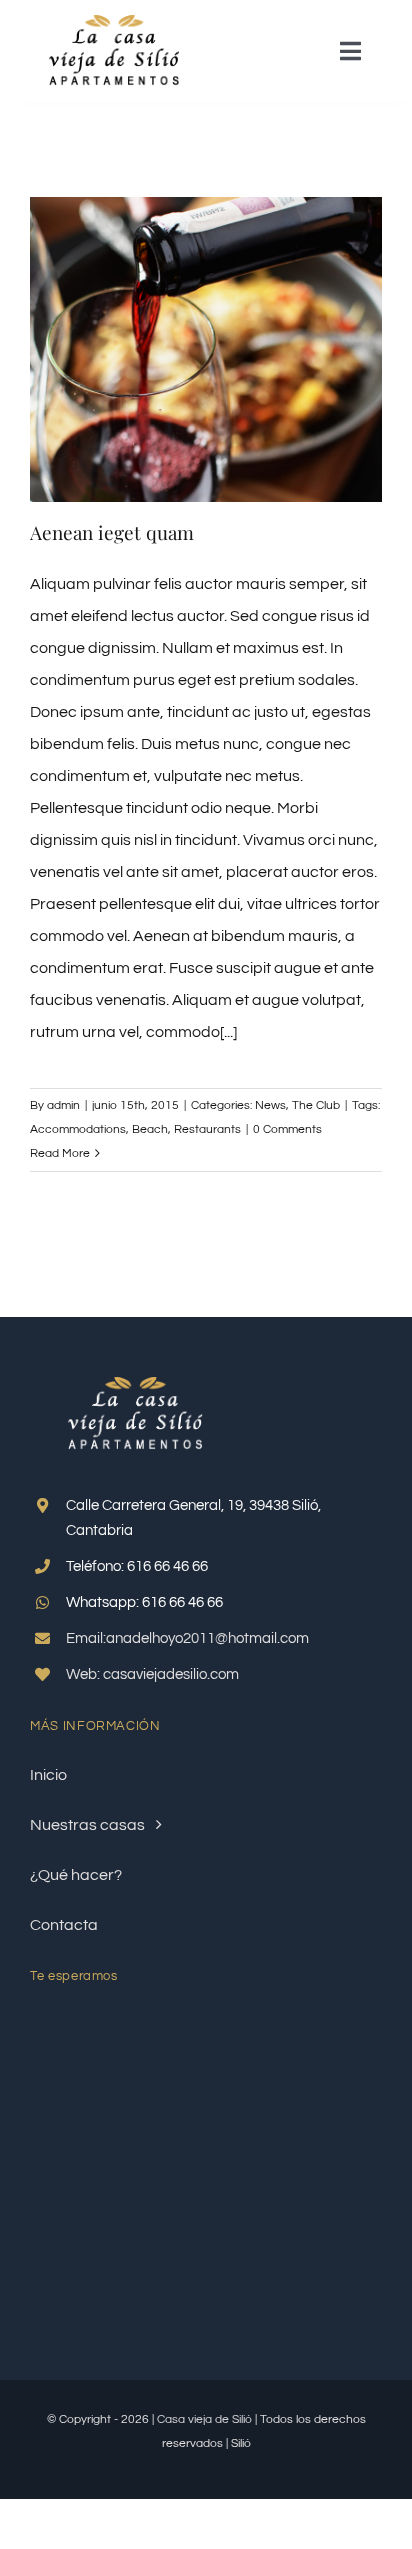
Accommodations (78, 1129)
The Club (316, 1105)
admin (63, 1105)
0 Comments (287, 1129)
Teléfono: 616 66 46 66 (137, 1566)
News (270, 1105)
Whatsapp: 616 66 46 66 (144, 1602)
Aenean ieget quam (112, 532)
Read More (60, 1153)
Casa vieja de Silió (204, 2419)
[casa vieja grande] (114, 23)
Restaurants (207, 1129)
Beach (150, 1129)
